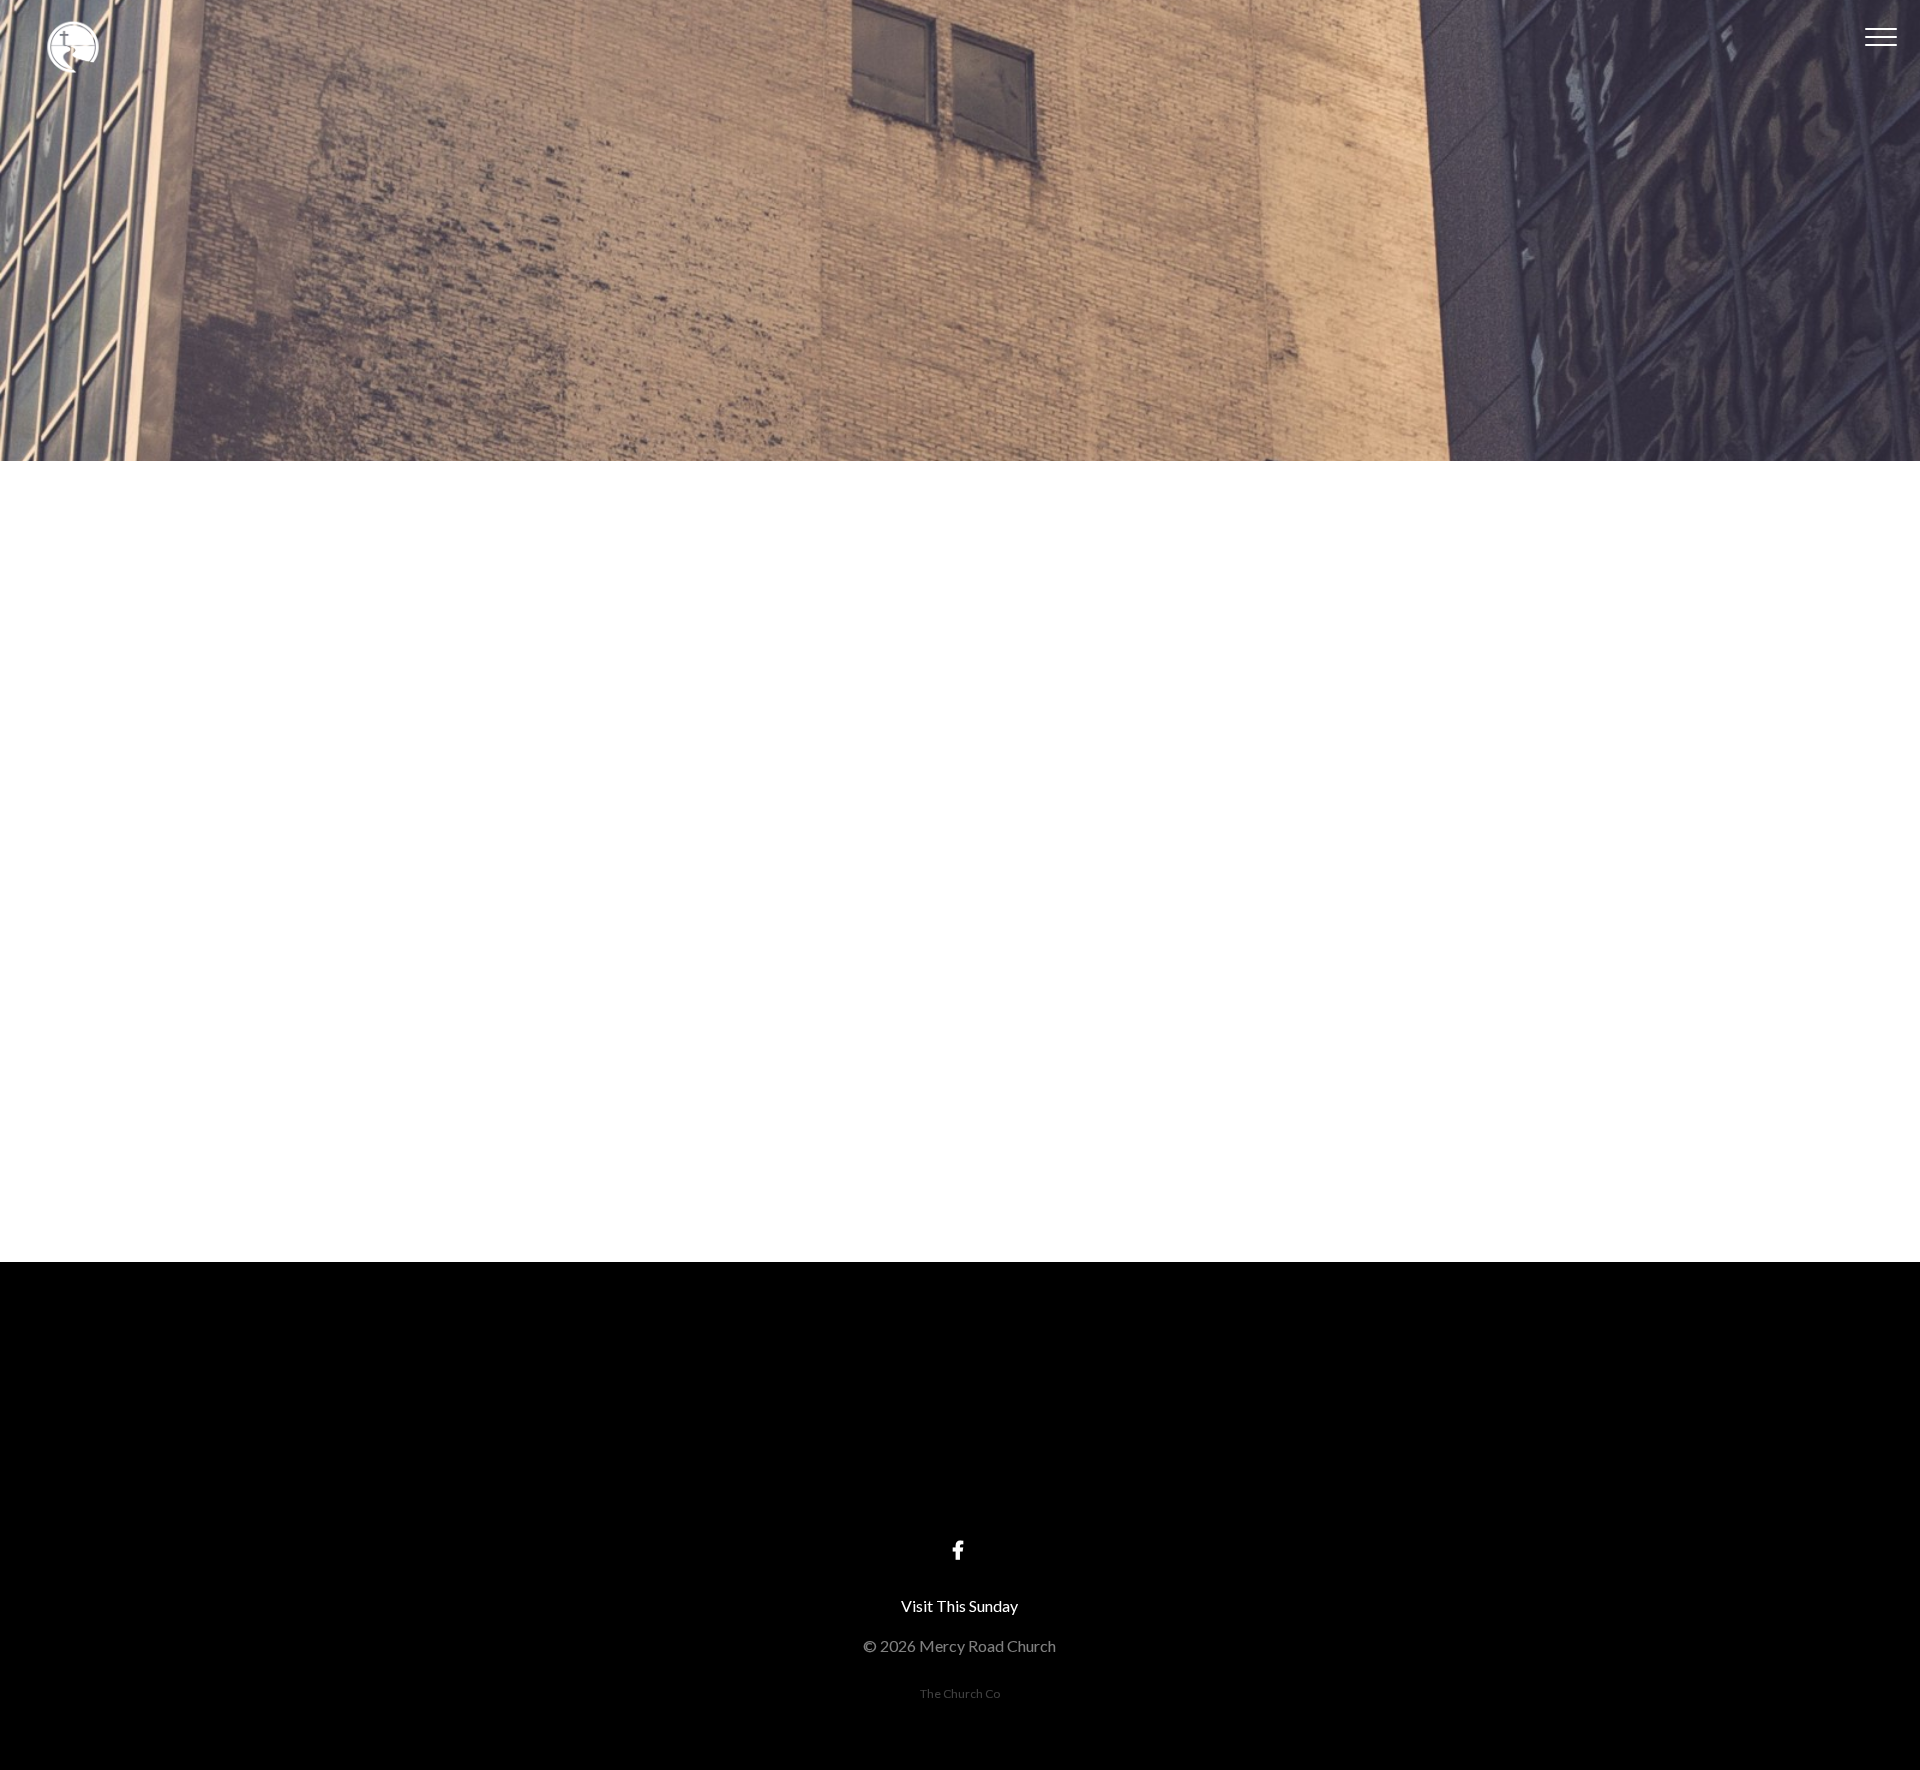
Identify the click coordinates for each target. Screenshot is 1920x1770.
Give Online (1342, 1484)
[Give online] (1342, 1372)
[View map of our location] (960, 1372)
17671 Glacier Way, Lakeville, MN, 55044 (960, 1484)
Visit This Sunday (959, 1605)
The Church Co (960, 1693)
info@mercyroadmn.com (578, 1484)
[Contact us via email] (578, 1372)
